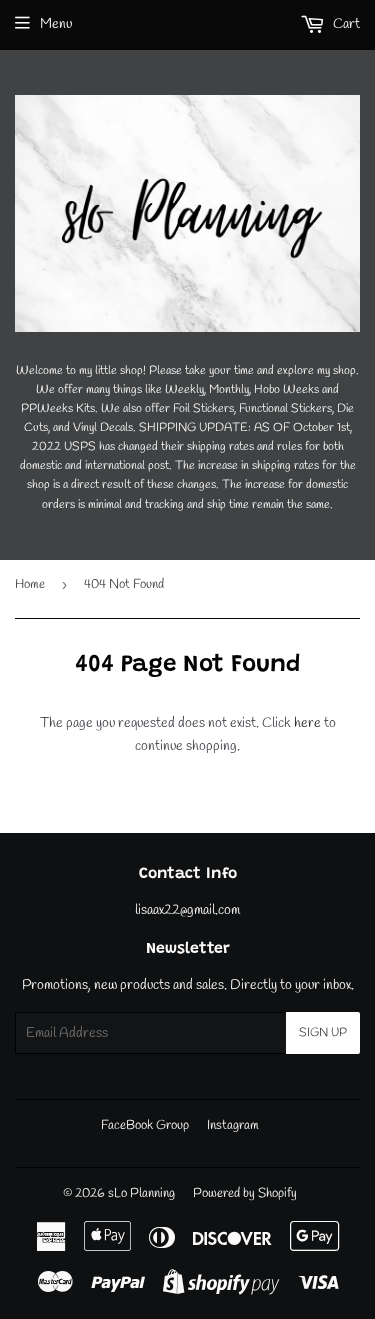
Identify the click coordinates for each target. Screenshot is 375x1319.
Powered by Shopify (245, 1193)
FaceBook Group (145, 1125)
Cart (345, 24)
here (307, 723)
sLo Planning (141, 1193)
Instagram (233, 1125)
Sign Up (323, 1033)
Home (30, 584)
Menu (56, 24)
